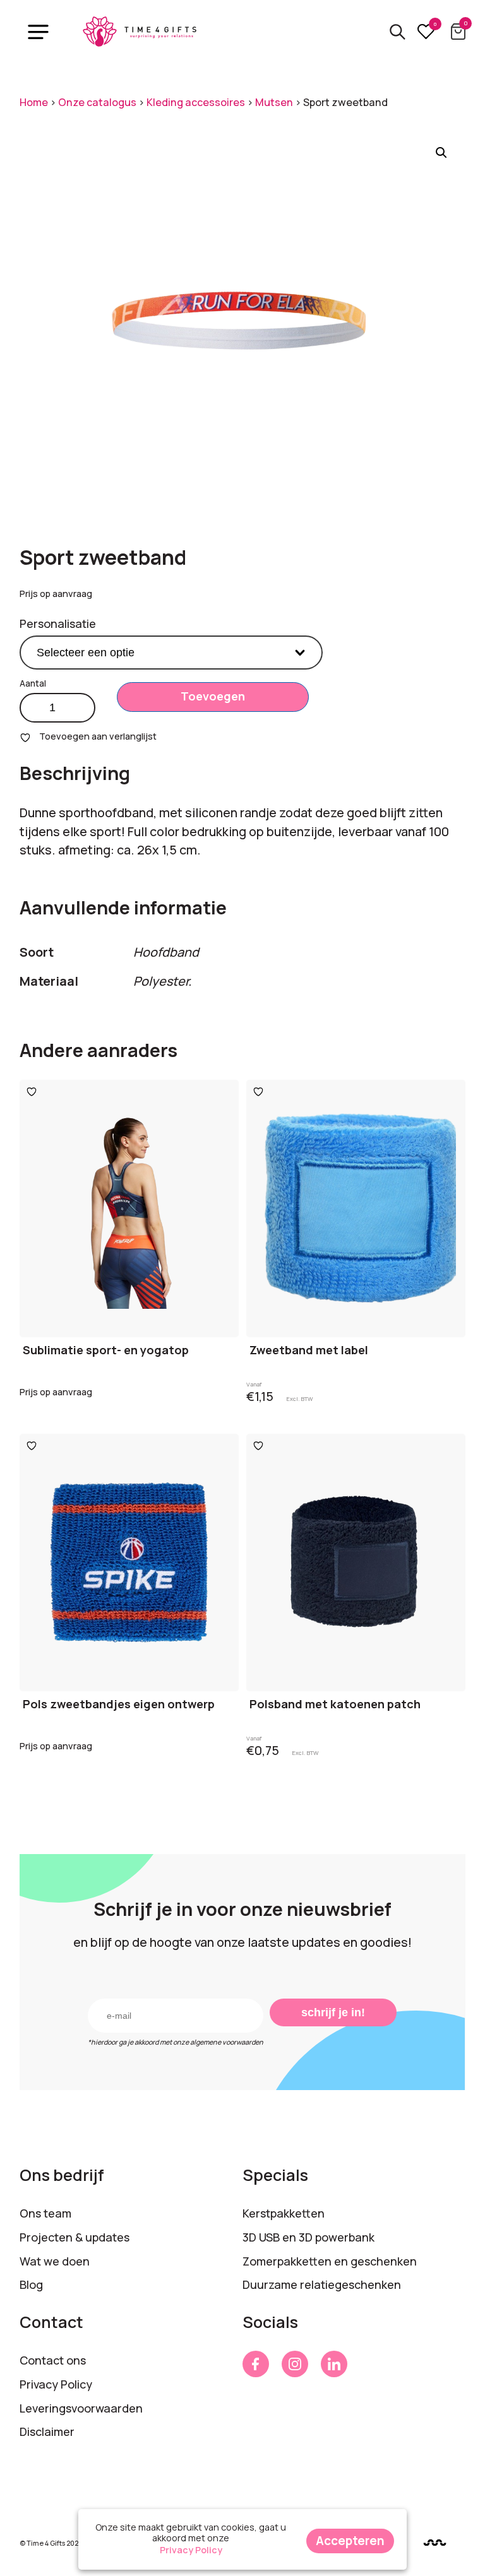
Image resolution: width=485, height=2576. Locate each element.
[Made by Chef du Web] (435, 2542)
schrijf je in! (333, 2012)
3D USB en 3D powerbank (308, 2237)
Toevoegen (213, 696)
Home (34, 102)
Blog (31, 2284)
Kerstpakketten (284, 2213)
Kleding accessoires (196, 102)
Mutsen (274, 102)
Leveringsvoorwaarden (81, 2408)
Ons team (45, 2213)
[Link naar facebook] (256, 2364)
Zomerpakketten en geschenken (330, 2261)
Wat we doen (55, 2261)
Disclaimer (47, 2431)
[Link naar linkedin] (334, 2364)
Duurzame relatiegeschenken (322, 2284)
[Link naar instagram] (295, 2364)
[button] (441, 153)
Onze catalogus (97, 102)
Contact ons (53, 2360)
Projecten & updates (75, 2237)
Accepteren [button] (350, 2541)
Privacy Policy (56, 2384)
